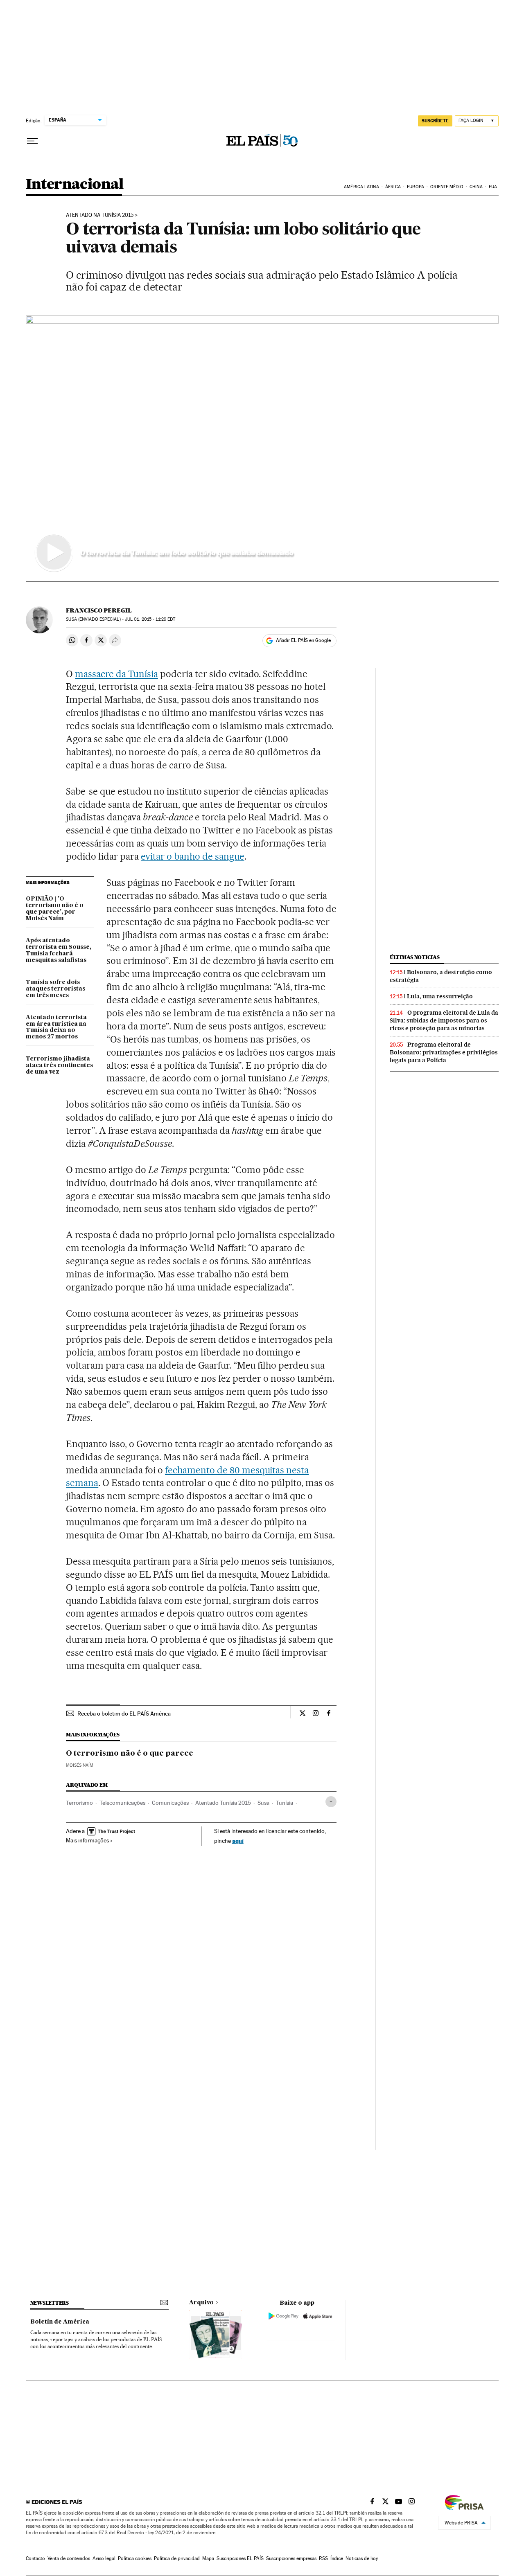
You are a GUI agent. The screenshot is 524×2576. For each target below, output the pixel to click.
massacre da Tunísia (116, 674)
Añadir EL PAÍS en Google (303, 640)
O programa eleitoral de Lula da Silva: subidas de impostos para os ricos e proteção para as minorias (444, 1020)
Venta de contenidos (69, 2558)
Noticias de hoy (362, 2558)
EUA (493, 187)
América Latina (361, 187)
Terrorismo (79, 1803)
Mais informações (87, 1840)
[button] (262, 448)
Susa (263, 1803)
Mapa (208, 2558)
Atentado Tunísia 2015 (223, 1803)
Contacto (35, 2558)
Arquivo (201, 2303)
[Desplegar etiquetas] (331, 1802)
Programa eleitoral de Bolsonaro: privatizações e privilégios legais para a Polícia (444, 1052)
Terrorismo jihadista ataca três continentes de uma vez (59, 1065)
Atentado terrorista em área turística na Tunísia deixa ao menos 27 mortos (56, 1027)
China (476, 187)
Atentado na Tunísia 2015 (100, 215)
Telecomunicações (122, 1803)
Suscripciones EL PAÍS (240, 2558)
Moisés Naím (80, 1765)
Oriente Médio (447, 187)
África (393, 187)
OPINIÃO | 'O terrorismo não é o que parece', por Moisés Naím (55, 909)
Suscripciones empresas (291, 2558)
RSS (323, 2558)
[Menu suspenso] (32, 141)
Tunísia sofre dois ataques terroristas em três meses (55, 989)
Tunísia (285, 1803)
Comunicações (170, 1803)
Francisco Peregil (99, 610)
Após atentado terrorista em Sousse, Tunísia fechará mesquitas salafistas (59, 950)
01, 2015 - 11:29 (150, 619)
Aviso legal (104, 2558)
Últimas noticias (415, 957)
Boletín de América (60, 2322)
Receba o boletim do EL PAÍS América (124, 1714)
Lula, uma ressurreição (440, 996)
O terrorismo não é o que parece (130, 1754)
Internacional (75, 185)
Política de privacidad (177, 2558)
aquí (238, 1841)
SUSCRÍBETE (435, 121)
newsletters (50, 2303)
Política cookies (135, 2558)
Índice (337, 2558)
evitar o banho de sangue (193, 856)
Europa (416, 187)
